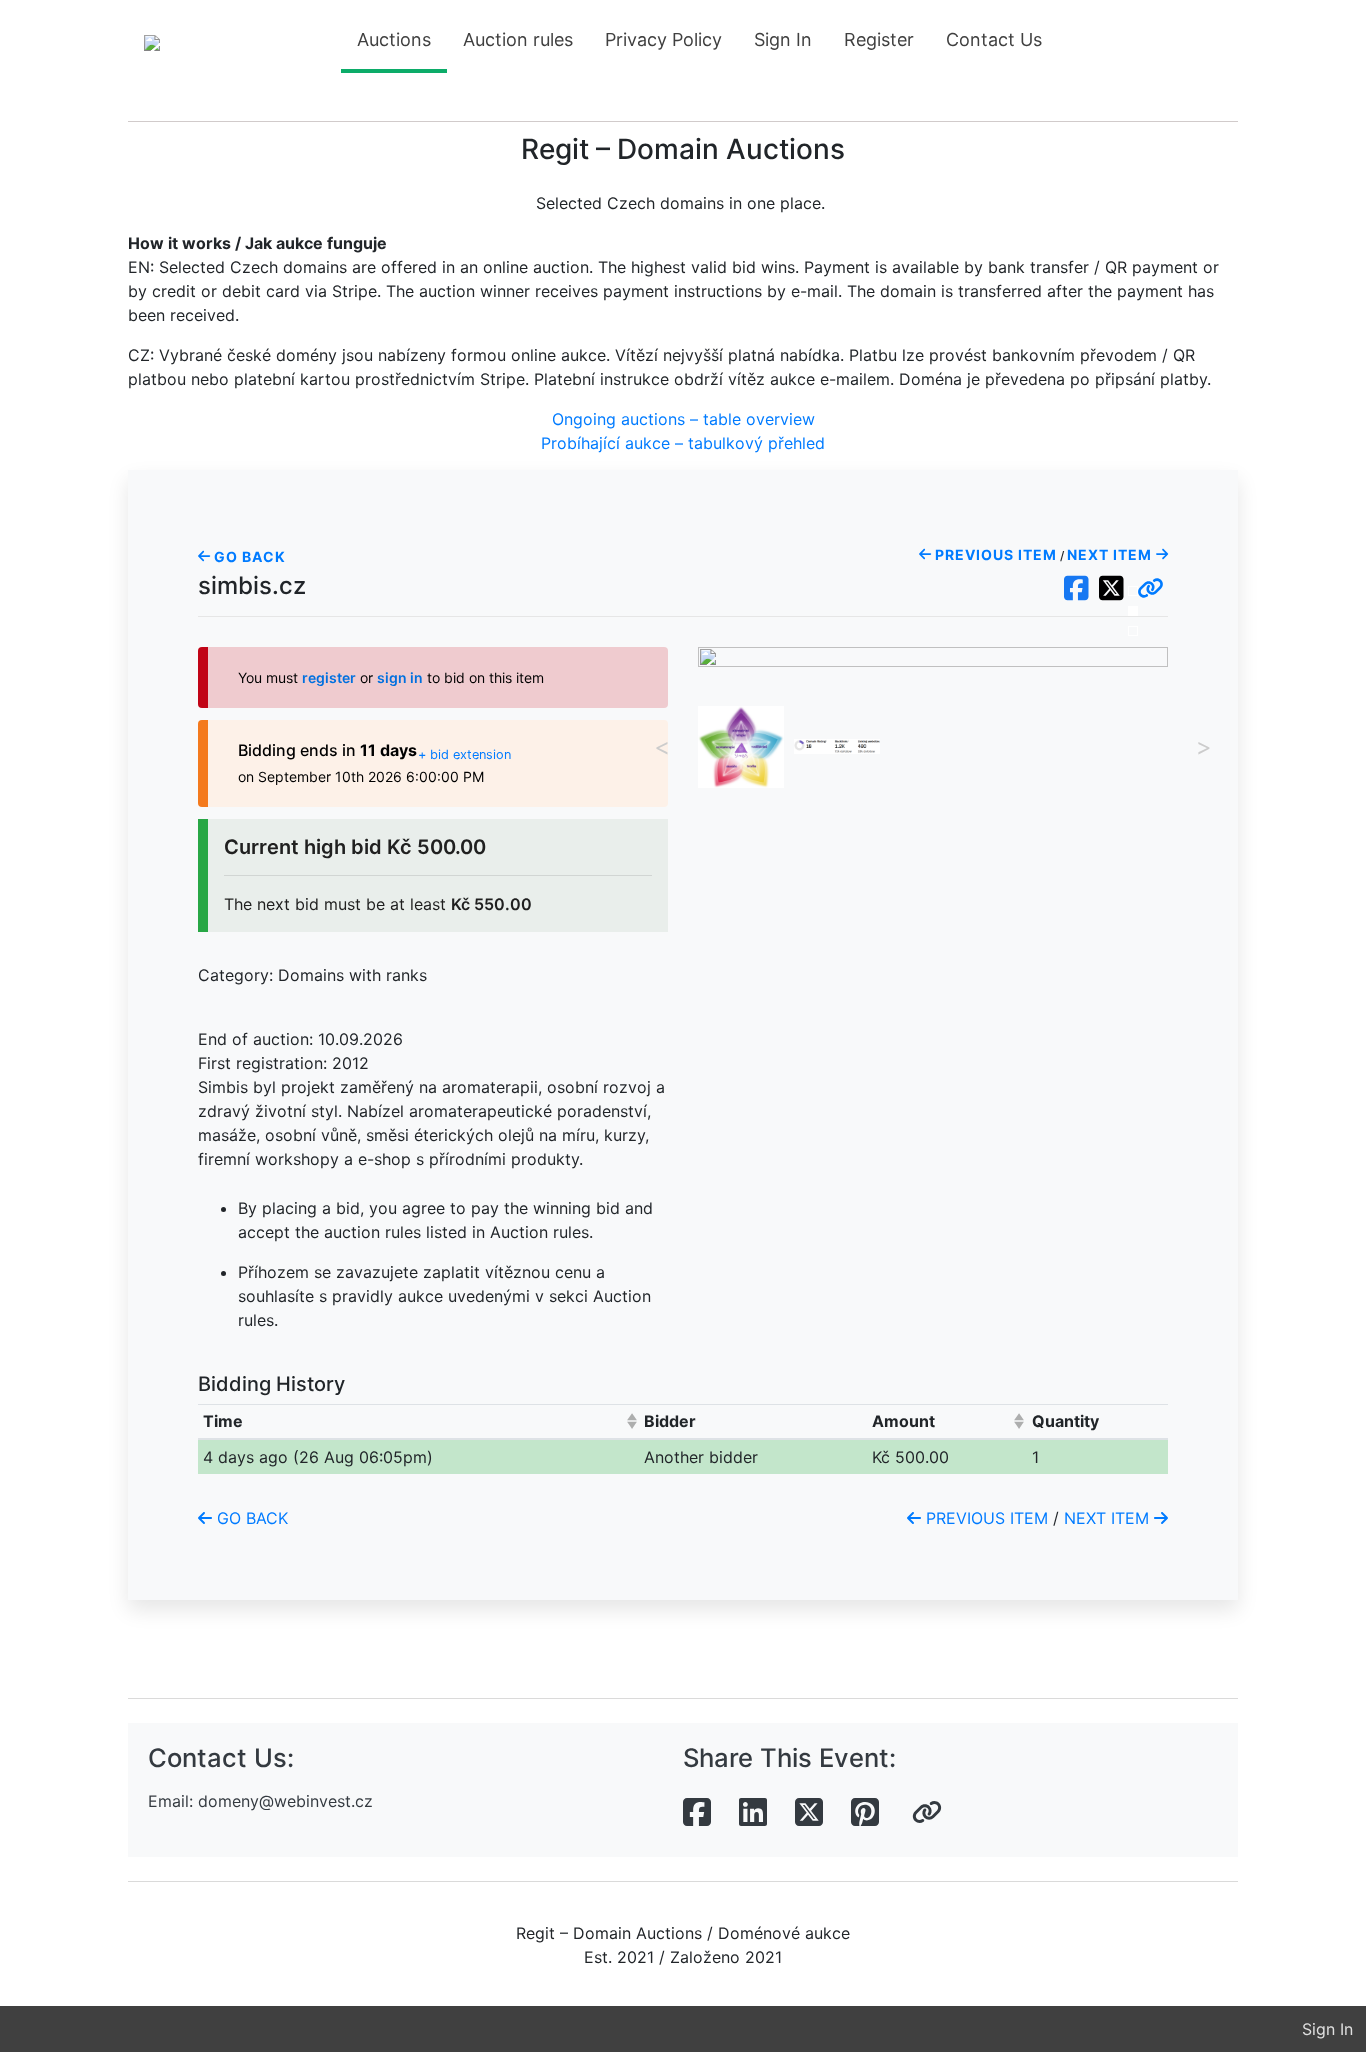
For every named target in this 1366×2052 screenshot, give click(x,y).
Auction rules (518, 39)
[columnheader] (419, 1421)
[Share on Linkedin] (753, 1813)
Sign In (783, 39)
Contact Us (994, 39)
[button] (1150, 589)
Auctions (394, 39)
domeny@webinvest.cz (285, 1801)
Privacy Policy (663, 39)
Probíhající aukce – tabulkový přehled (683, 443)
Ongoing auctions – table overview (683, 419)
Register (879, 39)
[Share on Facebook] (697, 1813)
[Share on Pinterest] (865, 1813)
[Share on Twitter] (809, 1813)
